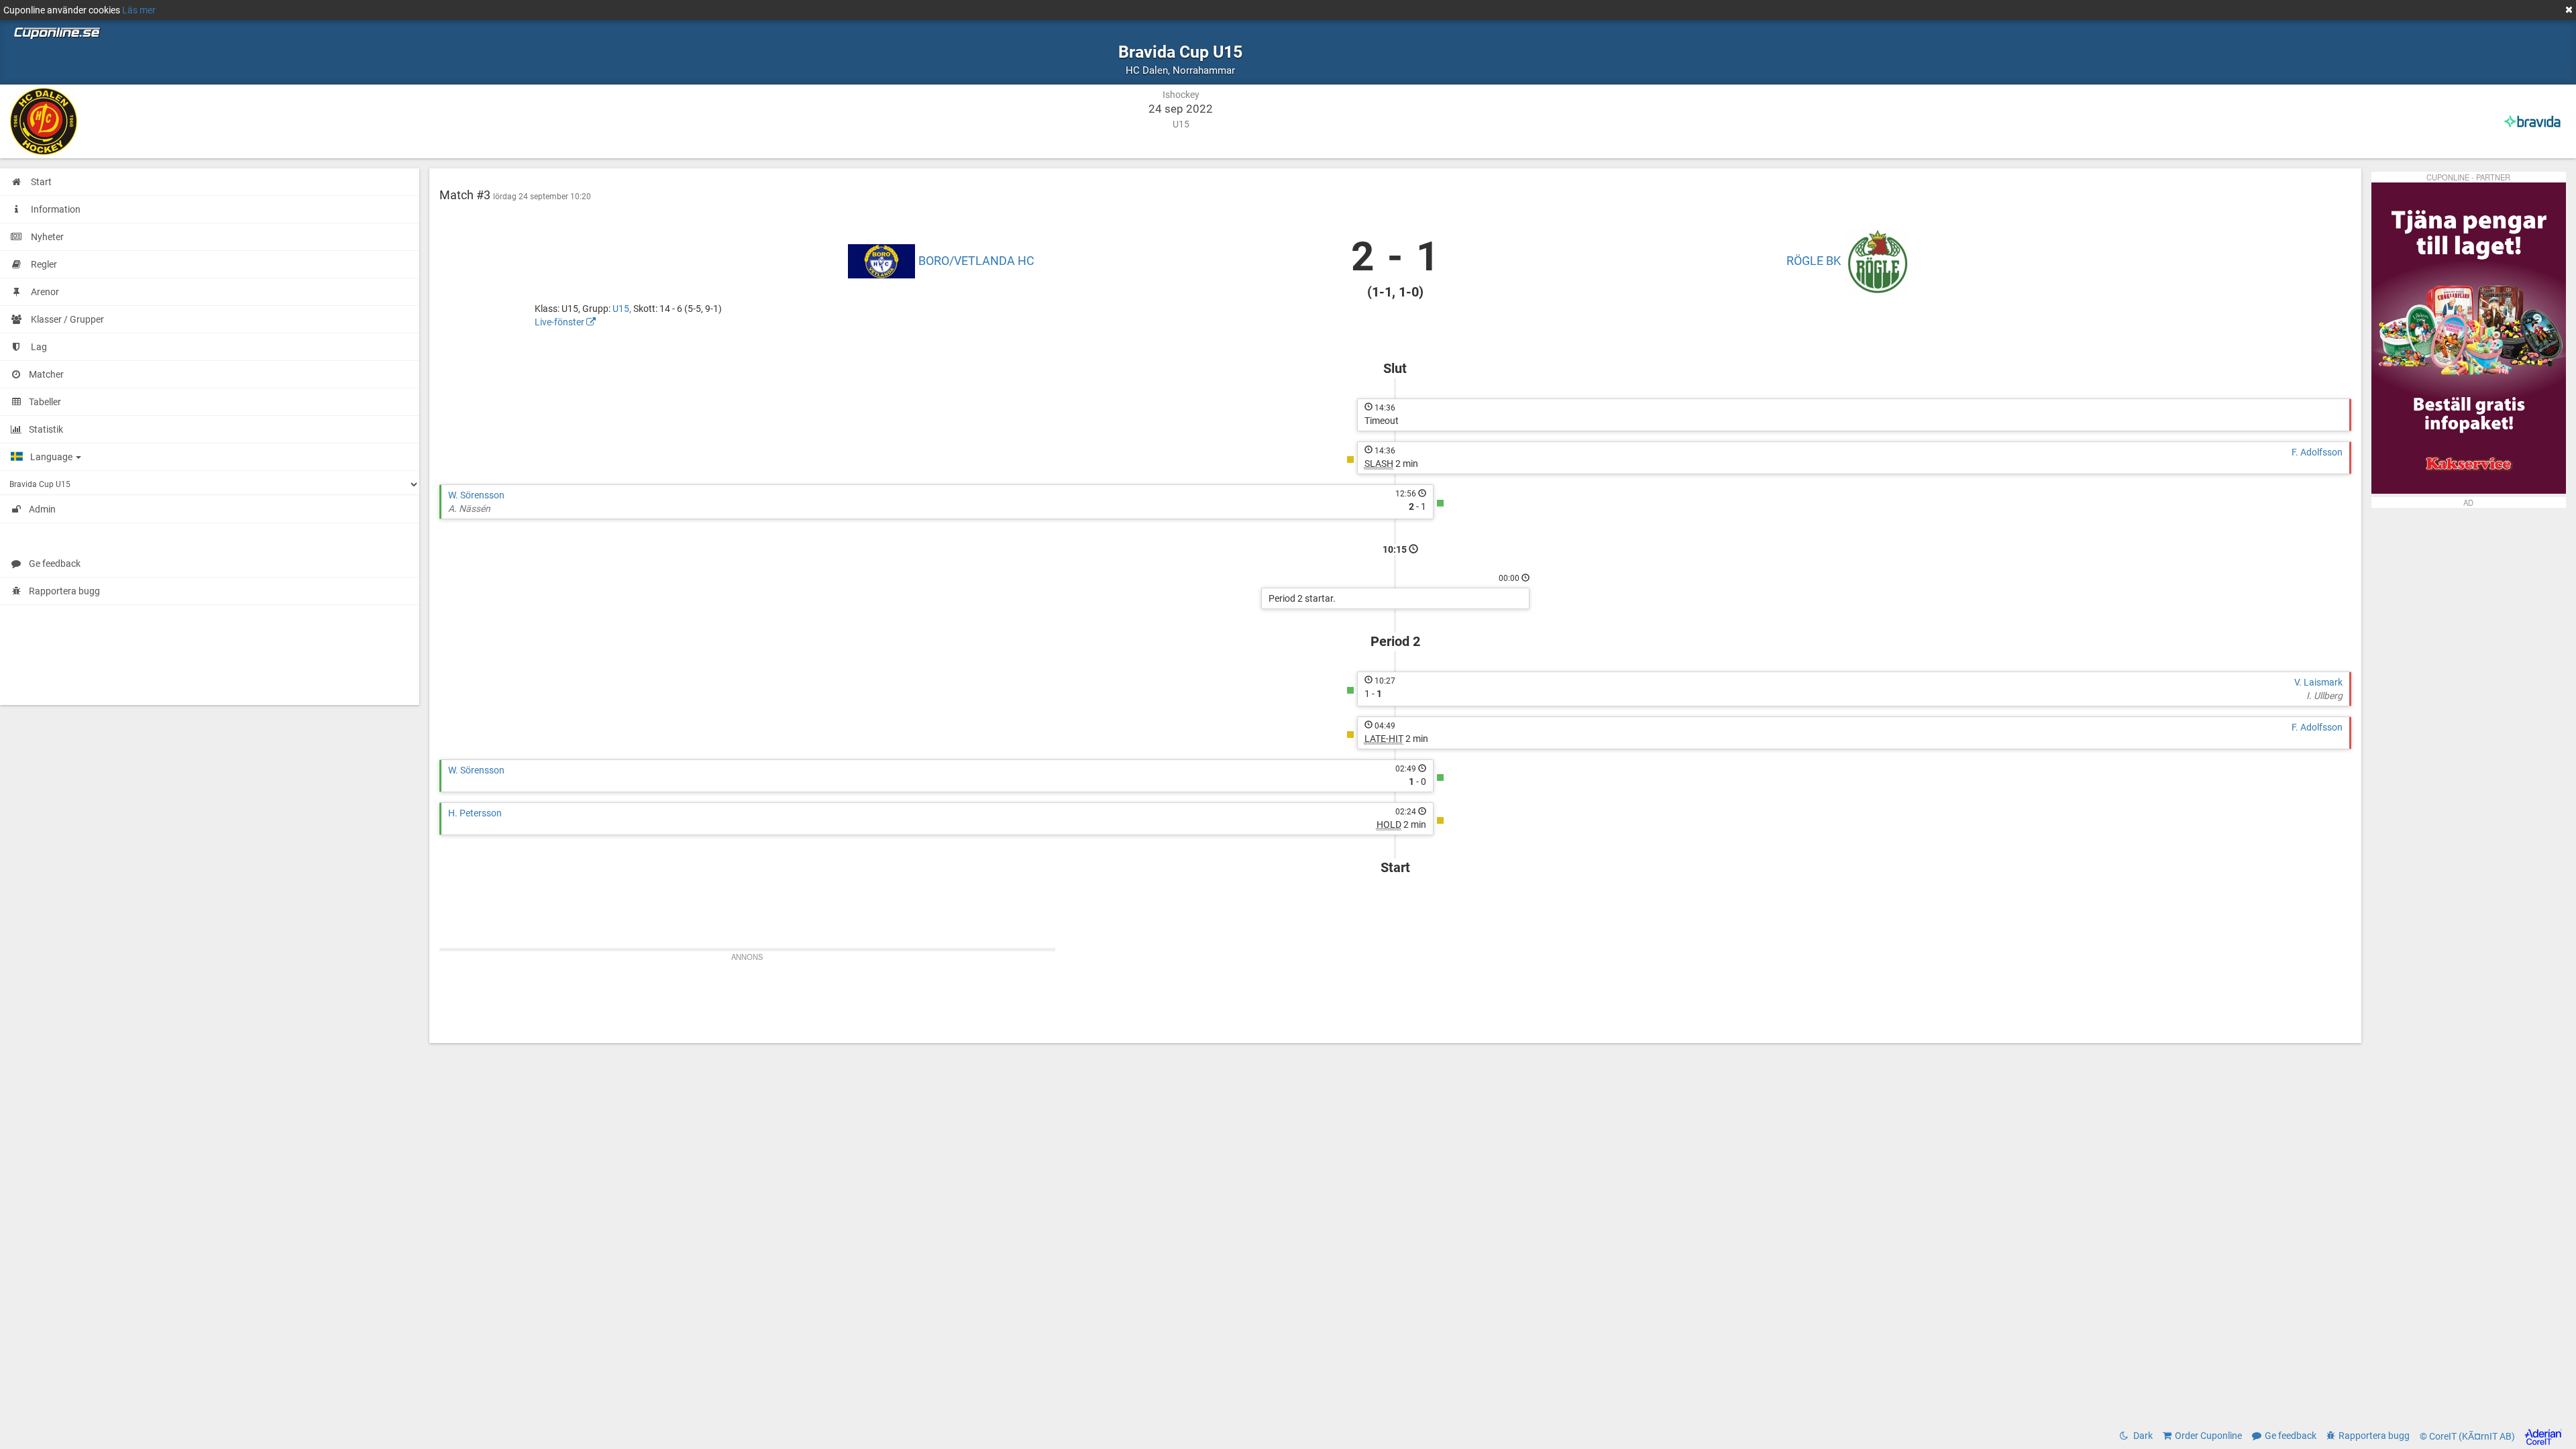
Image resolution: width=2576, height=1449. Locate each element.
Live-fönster (560, 322)
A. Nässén (469, 508)
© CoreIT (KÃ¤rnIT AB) (2468, 1436)
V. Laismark (2318, 682)
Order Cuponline (2208, 1436)
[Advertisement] (1395, 996)
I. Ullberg (2324, 696)
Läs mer (139, 10)
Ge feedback (55, 563)
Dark (2142, 1436)
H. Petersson (475, 813)
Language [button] (52, 457)
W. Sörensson (476, 495)
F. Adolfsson (2317, 452)
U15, (623, 309)
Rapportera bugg (64, 591)
